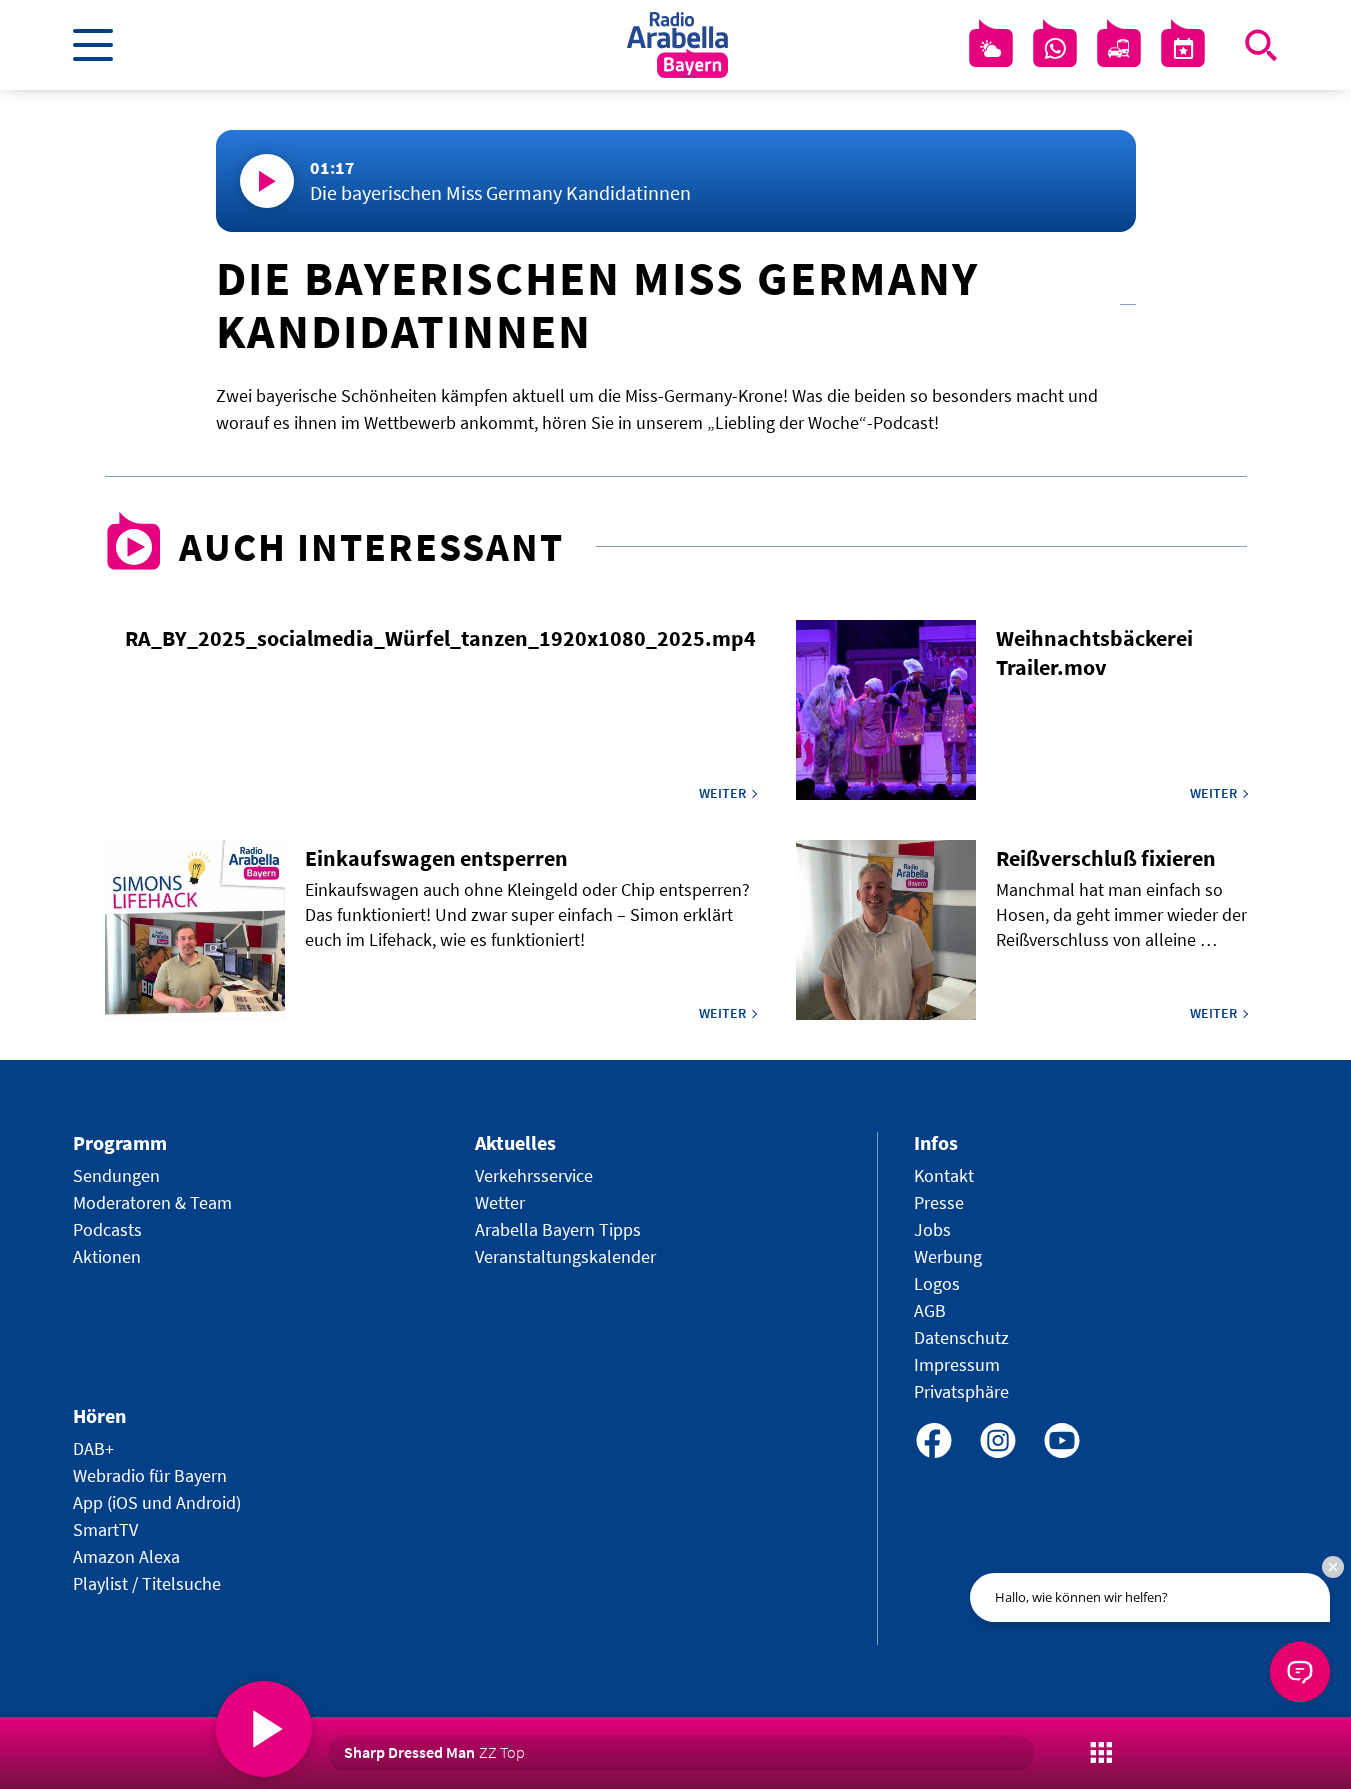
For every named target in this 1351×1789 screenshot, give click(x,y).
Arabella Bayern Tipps (558, 1229)
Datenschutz (961, 1337)
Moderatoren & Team (152, 1202)
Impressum (957, 1364)
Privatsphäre (961, 1391)
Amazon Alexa (126, 1556)
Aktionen (107, 1256)
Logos (937, 1283)
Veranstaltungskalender (565, 1256)
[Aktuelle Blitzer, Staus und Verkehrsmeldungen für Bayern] (1119, 49)
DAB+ (93, 1448)
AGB (930, 1310)
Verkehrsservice (534, 1175)
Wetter (500, 1202)
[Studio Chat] (1055, 49)
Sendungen (116, 1175)
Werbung (948, 1256)
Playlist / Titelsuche (147, 1583)
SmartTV (105, 1529)
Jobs (932, 1229)
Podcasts (107, 1229)
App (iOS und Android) (157, 1502)
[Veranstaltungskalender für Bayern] (1183, 49)
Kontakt (944, 1175)
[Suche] (1261, 45)
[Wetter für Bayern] (991, 49)
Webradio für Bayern (150, 1475)
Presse (939, 1202)
